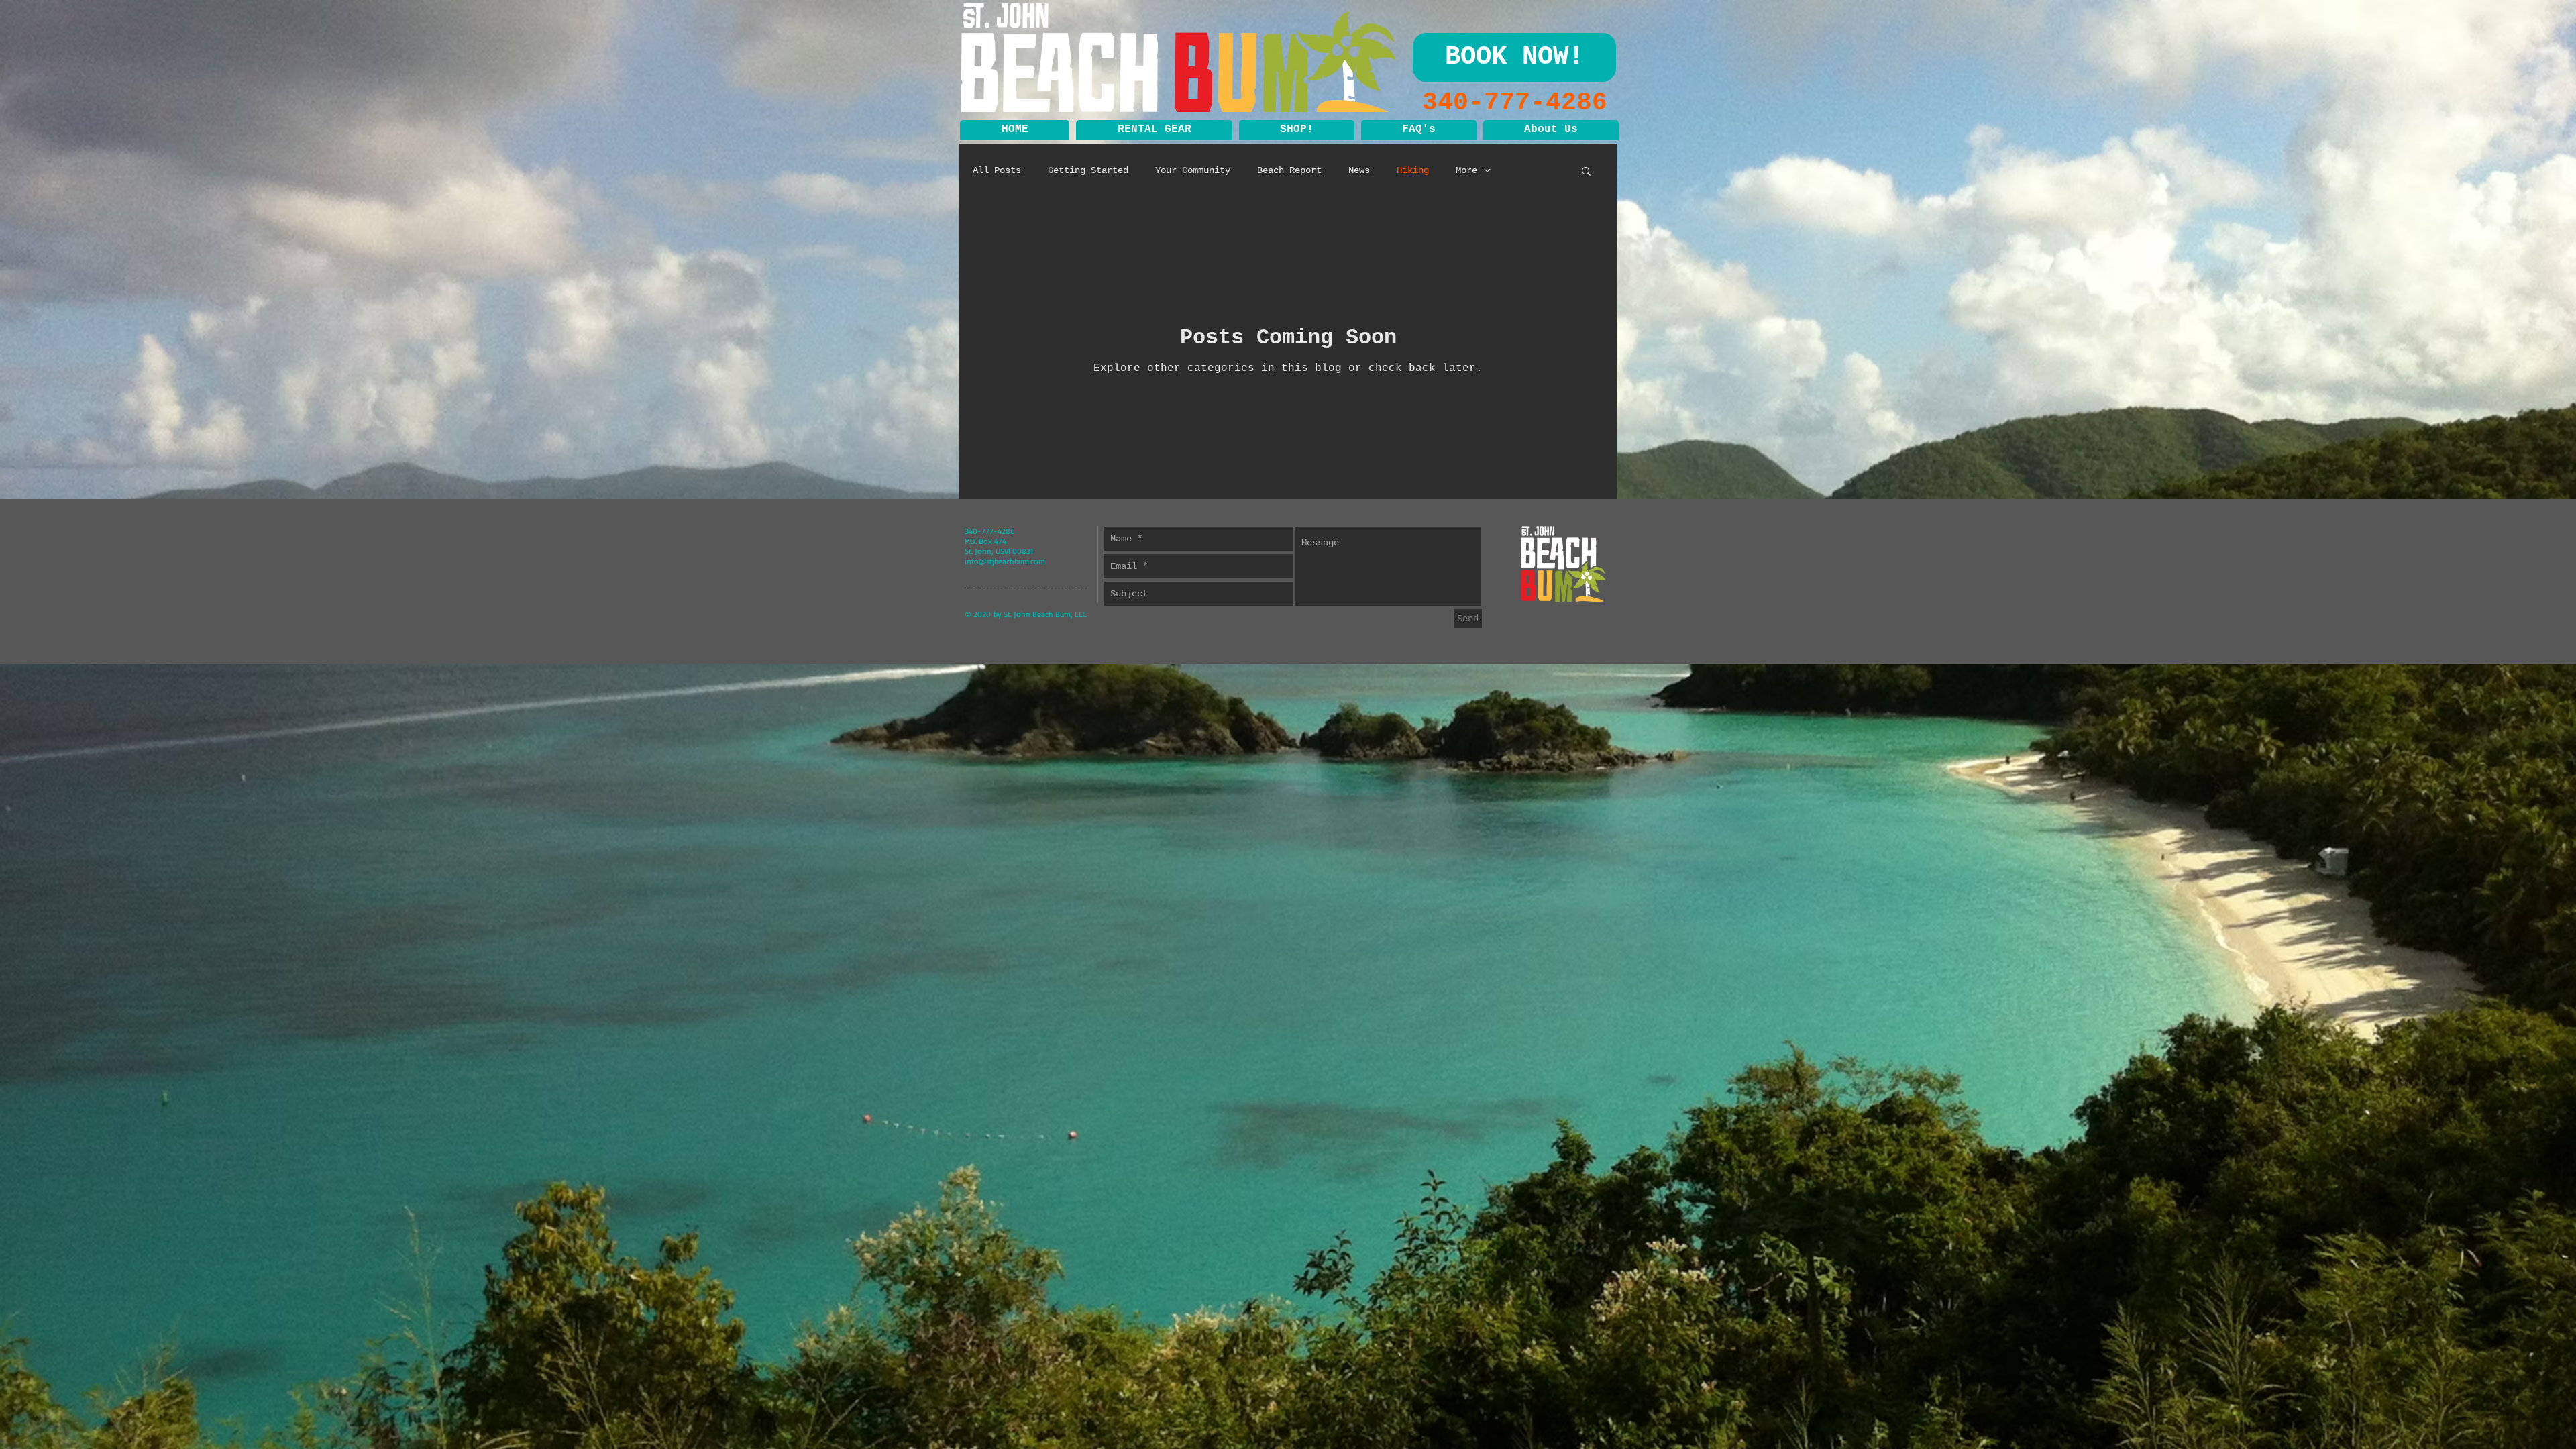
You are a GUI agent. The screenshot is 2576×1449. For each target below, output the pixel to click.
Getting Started (1088, 170)
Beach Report (1289, 170)
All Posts (997, 170)
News (1359, 170)
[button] (1154, 130)
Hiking (1413, 170)
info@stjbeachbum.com (1005, 561)
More (1466, 170)
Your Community (1193, 170)
